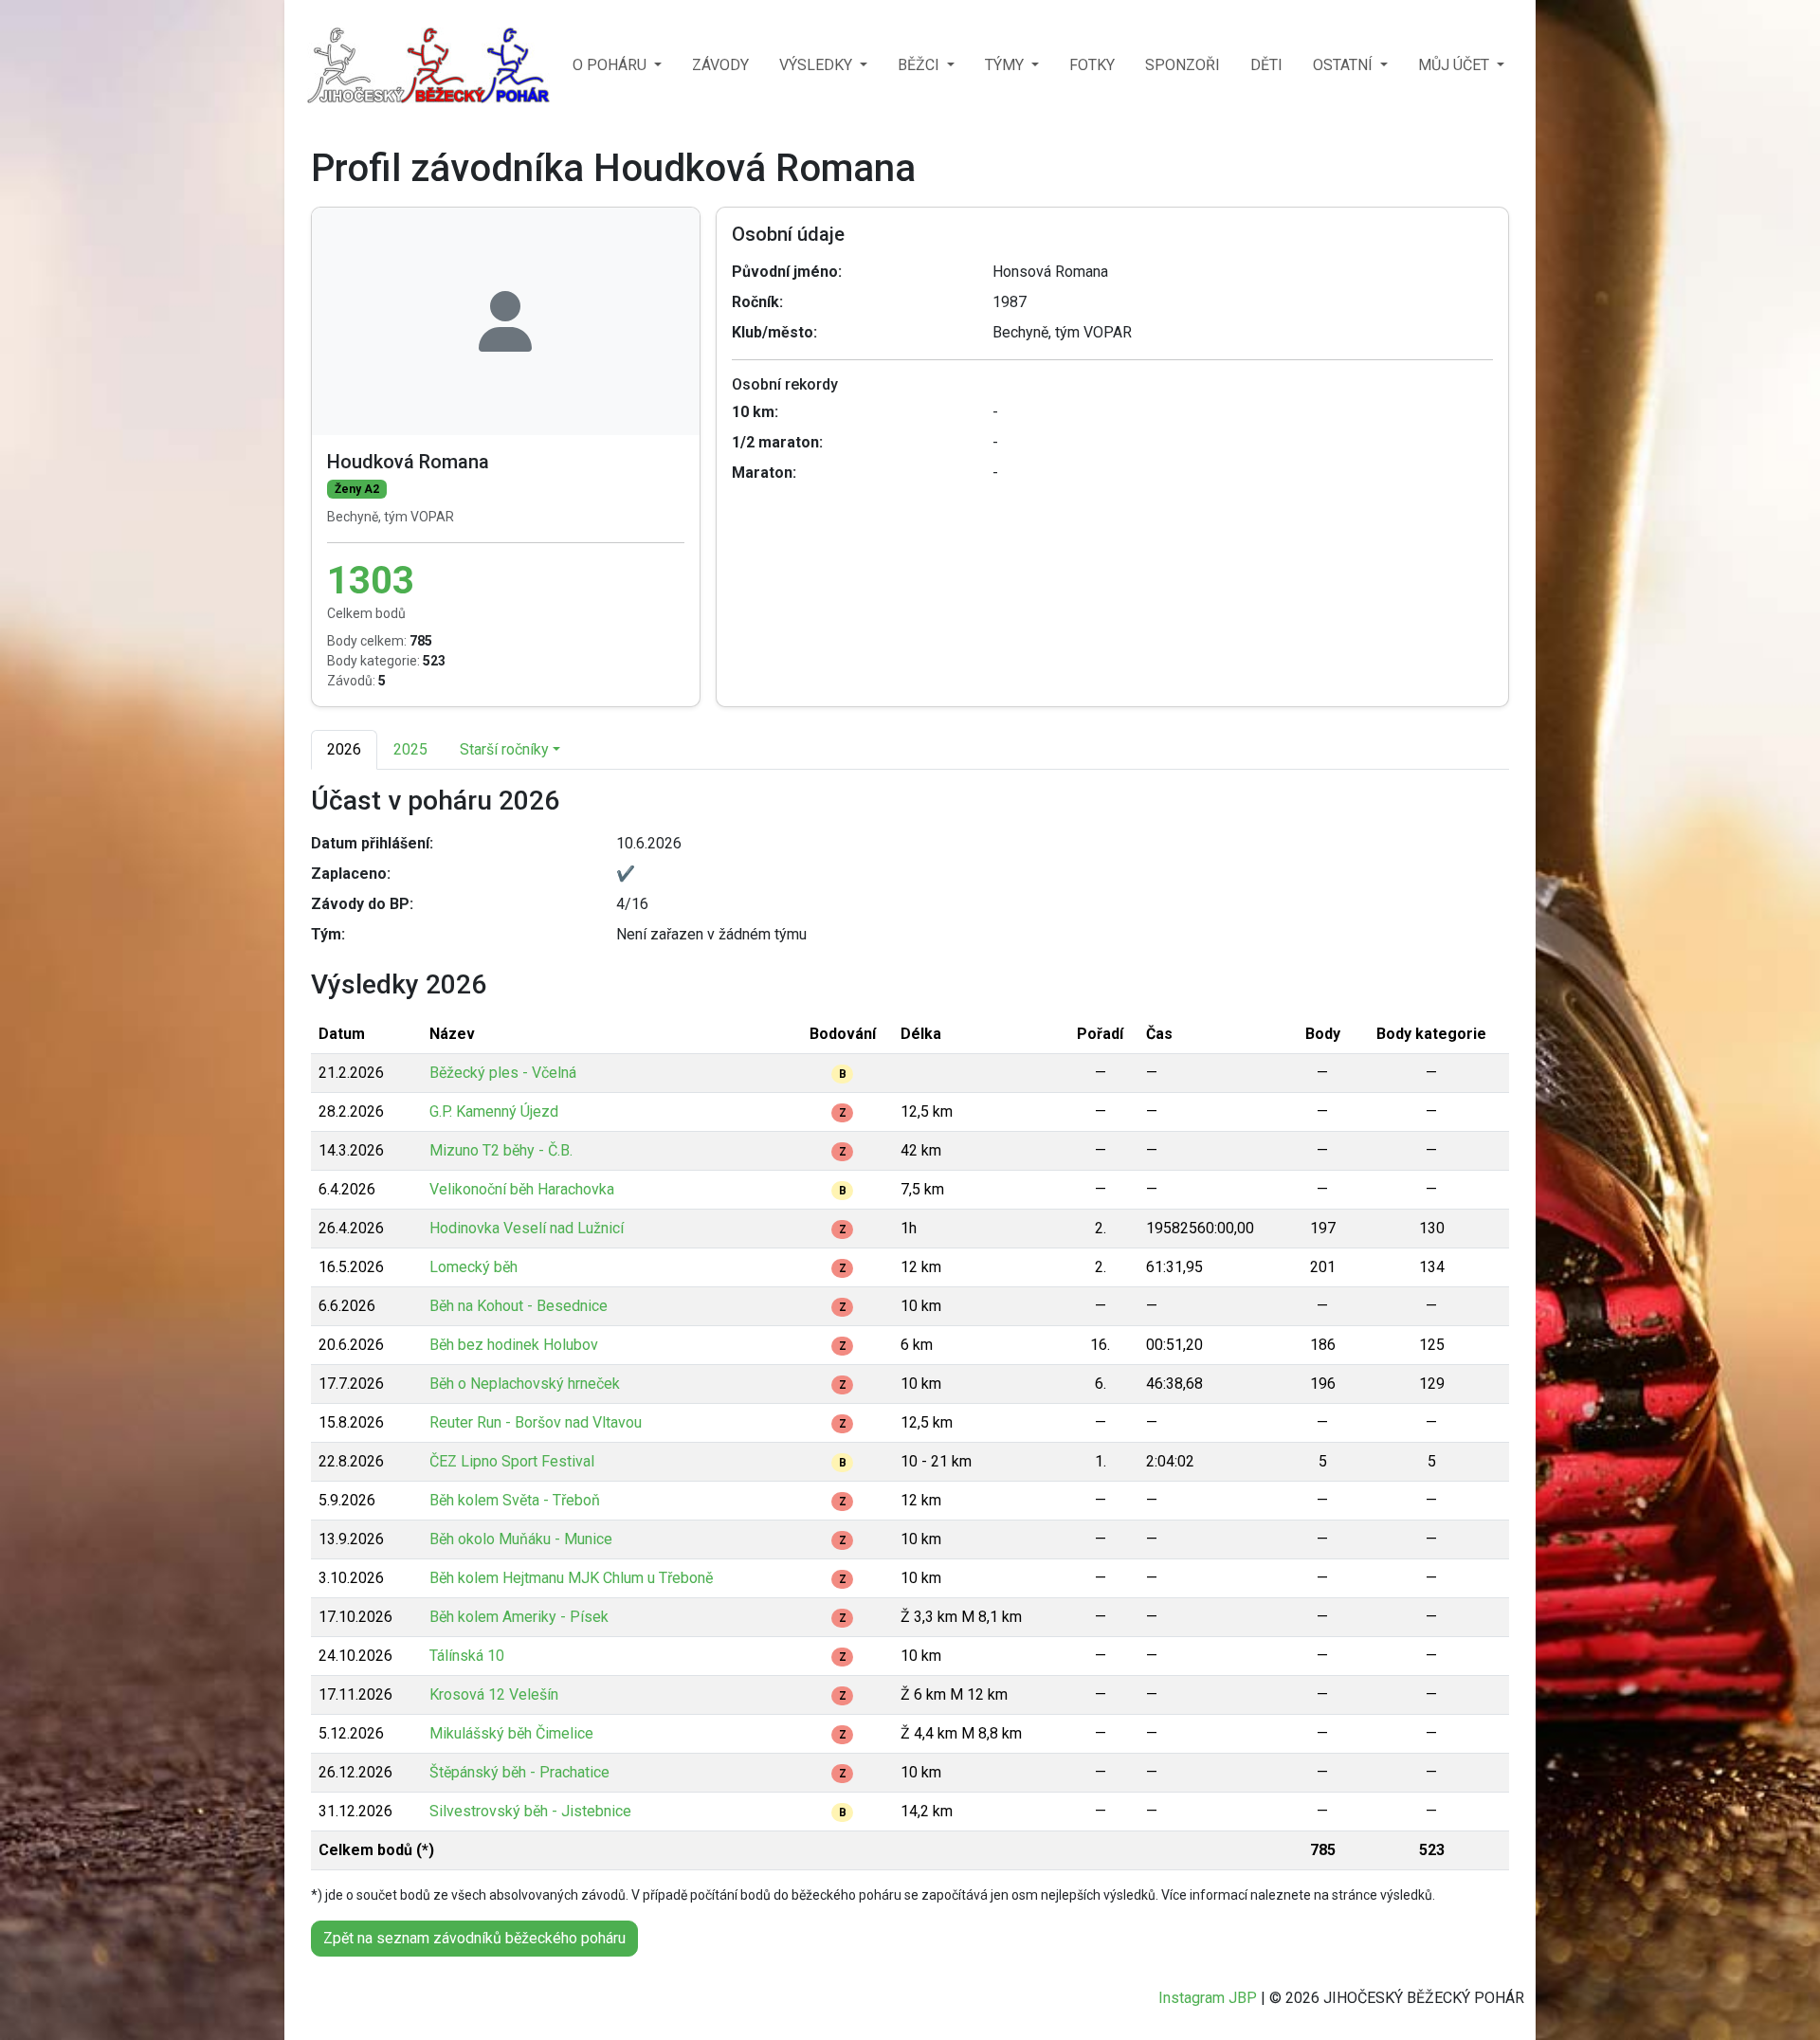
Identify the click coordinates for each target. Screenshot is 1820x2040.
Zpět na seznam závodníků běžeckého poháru (474, 1938)
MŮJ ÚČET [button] (1456, 65)
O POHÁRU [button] (611, 65)
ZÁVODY (720, 65)
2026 (344, 749)
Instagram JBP (1208, 1998)
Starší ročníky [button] (504, 749)
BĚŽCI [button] (920, 65)
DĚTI (1266, 65)
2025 (410, 749)
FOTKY (1092, 65)
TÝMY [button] (1006, 65)
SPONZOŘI (1183, 65)
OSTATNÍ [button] (1345, 65)
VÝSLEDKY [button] (818, 65)
